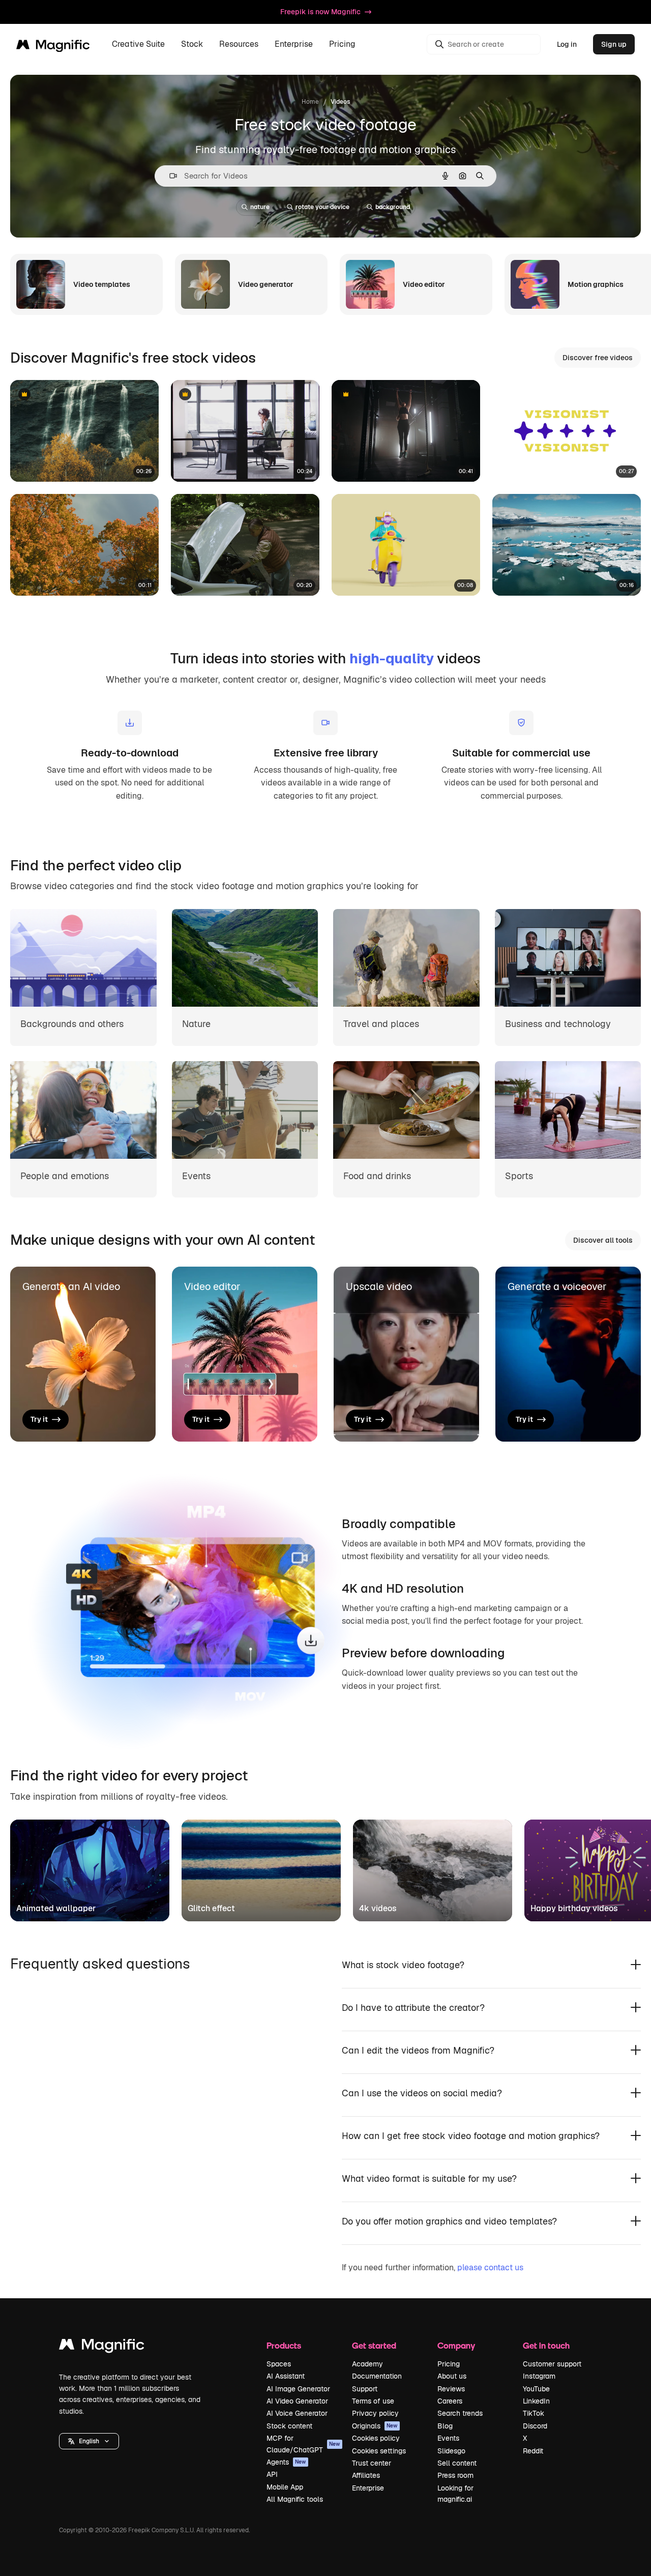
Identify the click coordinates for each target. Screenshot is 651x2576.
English (89, 2441)
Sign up (614, 44)
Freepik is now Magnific (320, 12)
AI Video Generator (297, 2401)
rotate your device (322, 207)
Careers (450, 2401)
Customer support (552, 2364)
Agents (286, 2462)
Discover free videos (598, 358)
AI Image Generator (298, 2389)
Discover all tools (603, 1240)
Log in (567, 44)
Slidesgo (451, 2451)
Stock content (289, 2426)
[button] (89, 2441)
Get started (374, 2345)
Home (310, 102)
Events (448, 2438)
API (272, 2474)
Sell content (457, 2463)
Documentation (377, 2376)
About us (452, 2376)
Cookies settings (379, 2451)
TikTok (534, 2413)
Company (456, 2345)
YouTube (536, 2389)
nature (260, 207)
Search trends (460, 2413)
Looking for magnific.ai (455, 2494)
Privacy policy (375, 2413)
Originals (375, 2426)
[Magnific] (102, 2347)
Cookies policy (376, 2438)
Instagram (539, 2376)
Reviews (451, 2389)
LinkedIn (536, 2401)
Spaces (279, 2364)
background (393, 207)
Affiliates (366, 2475)
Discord (535, 2426)
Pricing (342, 45)
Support (365, 2389)
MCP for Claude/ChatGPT (303, 2444)
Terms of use (373, 2401)
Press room (455, 2475)
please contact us (490, 2267)
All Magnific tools (295, 2499)
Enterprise (368, 2488)
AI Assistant (286, 2376)
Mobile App (285, 2487)
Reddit (533, 2451)
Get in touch (546, 2345)
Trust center (372, 2463)
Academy (367, 2364)
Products (284, 2345)
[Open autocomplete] (169, 176)
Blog (445, 2426)
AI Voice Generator (297, 2413)
